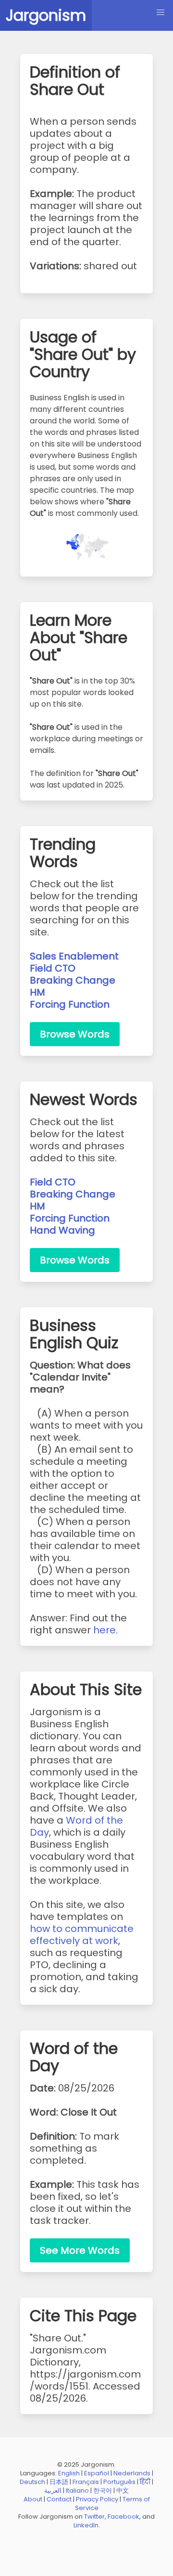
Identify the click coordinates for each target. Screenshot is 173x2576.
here (105, 1630)
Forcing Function (70, 1004)
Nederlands (132, 2473)
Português (119, 2482)
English (69, 2473)
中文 (123, 2491)
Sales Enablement (74, 956)
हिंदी (145, 2482)
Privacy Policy (97, 2499)
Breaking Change (73, 980)
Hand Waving (62, 1230)
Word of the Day (76, 1826)
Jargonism (46, 15)
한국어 (103, 2491)
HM (37, 992)
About (33, 2499)
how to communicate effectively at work (82, 1935)
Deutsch (32, 2482)
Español (97, 2473)
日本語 (59, 2482)
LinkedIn (86, 2525)
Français (86, 2482)
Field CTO (53, 968)
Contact (59, 2499)
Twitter (94, 2517)
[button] (161, 13)
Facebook (124, 2517)
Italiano (77, 2491)
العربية (53, 2491)
